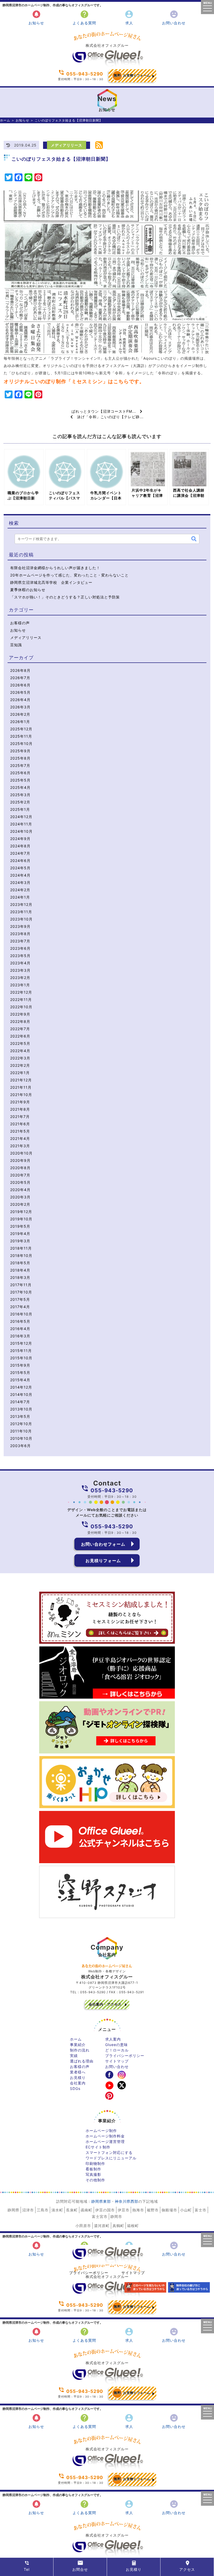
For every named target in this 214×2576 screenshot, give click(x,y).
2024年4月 (20, 875)
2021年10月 (21, 1095)
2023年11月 (21, 912)
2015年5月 (20, 1372)
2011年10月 (21, 1431)
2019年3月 (20, 1241)
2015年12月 (21, 1343)
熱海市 (138, 2210)
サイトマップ (117, 2061)
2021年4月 (20, 1138)
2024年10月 (21, 831)
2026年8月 (20, 670)
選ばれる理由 (82, 2061)
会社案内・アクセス (105, 2004)
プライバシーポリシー (125, 2056)
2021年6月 (20, 1124)
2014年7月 (20, 1402)
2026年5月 (20, 692)
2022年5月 (20, 1043)
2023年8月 (20, 934)
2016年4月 (20, 1329)
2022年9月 (20, 1014)
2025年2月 (20, 802)
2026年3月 (20, 707)
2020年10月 (21, 1153)
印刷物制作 (95, 2163)
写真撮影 (93, 2174)
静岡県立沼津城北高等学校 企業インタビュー (51, 582)
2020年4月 (20, 1190)
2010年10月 (21, 1438)
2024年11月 (21, 824)
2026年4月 (20, 700)
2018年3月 (20, 1277)
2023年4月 (20, 963)
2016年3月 (20, 1336)
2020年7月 (20, 1175)
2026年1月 (20, 722)
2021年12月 (21, 1080)
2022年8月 (20, 1021)
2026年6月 (20, 685)
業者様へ (78, 2072)
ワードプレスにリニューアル (111, 2158)
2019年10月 (21, 1219)
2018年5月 (20, 1263)
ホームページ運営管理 (105, 2141)
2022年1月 (20, 1073)
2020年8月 (20, 1168)
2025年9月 (20, 751)
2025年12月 (21, 729)
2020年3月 (20, 1197)
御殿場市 (169, 2210)
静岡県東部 (101, 2201)
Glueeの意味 (117, 2045)
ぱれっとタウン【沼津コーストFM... (106, 411)
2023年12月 (21, 904)
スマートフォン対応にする (109, 2152)
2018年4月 (20, 1270)
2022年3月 (20, 1058)
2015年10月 (21, 1358)
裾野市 (153, 2210)
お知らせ (36, 17)
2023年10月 (21, 919)
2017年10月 (21, 1292)
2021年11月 (21, 1087)
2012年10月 (21, 1424)
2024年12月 (21, 817)
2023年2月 (20, 978)
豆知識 (16, 645)
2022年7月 (20, 1029)
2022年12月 (21, 992)
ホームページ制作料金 (105, 2136)
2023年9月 (20, 926)
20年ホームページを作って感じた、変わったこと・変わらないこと (69, 575)
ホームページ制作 (101, 2131)
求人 (129, 17)
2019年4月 (20, 1234)
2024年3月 (20, 882)
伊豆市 (124, 2210)
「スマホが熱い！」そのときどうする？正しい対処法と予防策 (65, 597)
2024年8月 (20, 846)
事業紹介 (78, 2045)
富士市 (201, 2210)
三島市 (43, 2210)
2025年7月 (20, 765)
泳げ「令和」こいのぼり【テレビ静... (108, 417)
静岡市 (116, 2216)
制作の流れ (80, 2050)
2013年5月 (20, 1416)
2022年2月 (20, 1065)
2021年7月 (20, 1117)
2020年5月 (20, 1182)
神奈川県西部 (127, 2201)
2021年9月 (20, 1102)
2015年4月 (20, 1380)
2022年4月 (20, 1051)
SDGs (75, 2088)
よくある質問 (84, 17)
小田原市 (83, 2226)
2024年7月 (20, 853)
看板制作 (93, 2169)
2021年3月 (20, 1146)
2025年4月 (20, 787)
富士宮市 (100, 2216)
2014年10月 (21, 1394)
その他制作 (95, 2180)
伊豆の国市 (105, 2210)
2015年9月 (20, 1365)
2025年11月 (21, 736)
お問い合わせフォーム (103, 1544)
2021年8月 (20, 1109)
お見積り (78, 2077)
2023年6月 (20, 948)
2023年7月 (20, 941)
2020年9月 (20, 1160)
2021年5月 (20, 1131)
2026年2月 (20, 714)
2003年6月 (20, 1446)
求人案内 (113, 2039)
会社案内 (78, 2083)
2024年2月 (20, 890)
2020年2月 (20, 1204)
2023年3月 (20, 970)
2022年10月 (21, 1007)
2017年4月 (20, 1307)
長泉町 (72, 2210)
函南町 (87, 2210)
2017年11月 (21, 1285)
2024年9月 (20, 839)
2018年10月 (21, 1255)
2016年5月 (20, 1321)
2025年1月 (20, 809)
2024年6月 (20, 861)
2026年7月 (20, 678)
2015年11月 (21, 1351)
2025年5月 (20, 780)
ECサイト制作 (98, 2147)
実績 (74, 2056)
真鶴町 (118, 2226)
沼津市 (28, 2210)
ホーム (5, 120)
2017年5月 (20, 1299)
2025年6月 (20, 773)
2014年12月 (21, 1387)
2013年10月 (21, 1409)
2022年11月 (21, 999)
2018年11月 (21, 1248)
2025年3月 (20, 795)
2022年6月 (20, 1036)
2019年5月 (20, 1226)
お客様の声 (20, 623)
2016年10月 (21, 1314)
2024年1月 (20, 897)
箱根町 (133, 2226)
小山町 (186, 2210)
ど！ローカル (117, 2050)
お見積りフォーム (132, 75)
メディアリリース (67, 145)
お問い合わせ (174, 17)
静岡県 (13, 2210)
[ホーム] (107, 65)
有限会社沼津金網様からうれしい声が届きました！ (55, 568)
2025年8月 (20, 758)
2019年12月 (21, 1212)
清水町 (57, 2210)
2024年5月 (20, 868)
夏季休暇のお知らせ (28, 590)
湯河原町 (102, 2226)
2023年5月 (20, 956)
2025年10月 (21, 744)
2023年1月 (20, 985)
